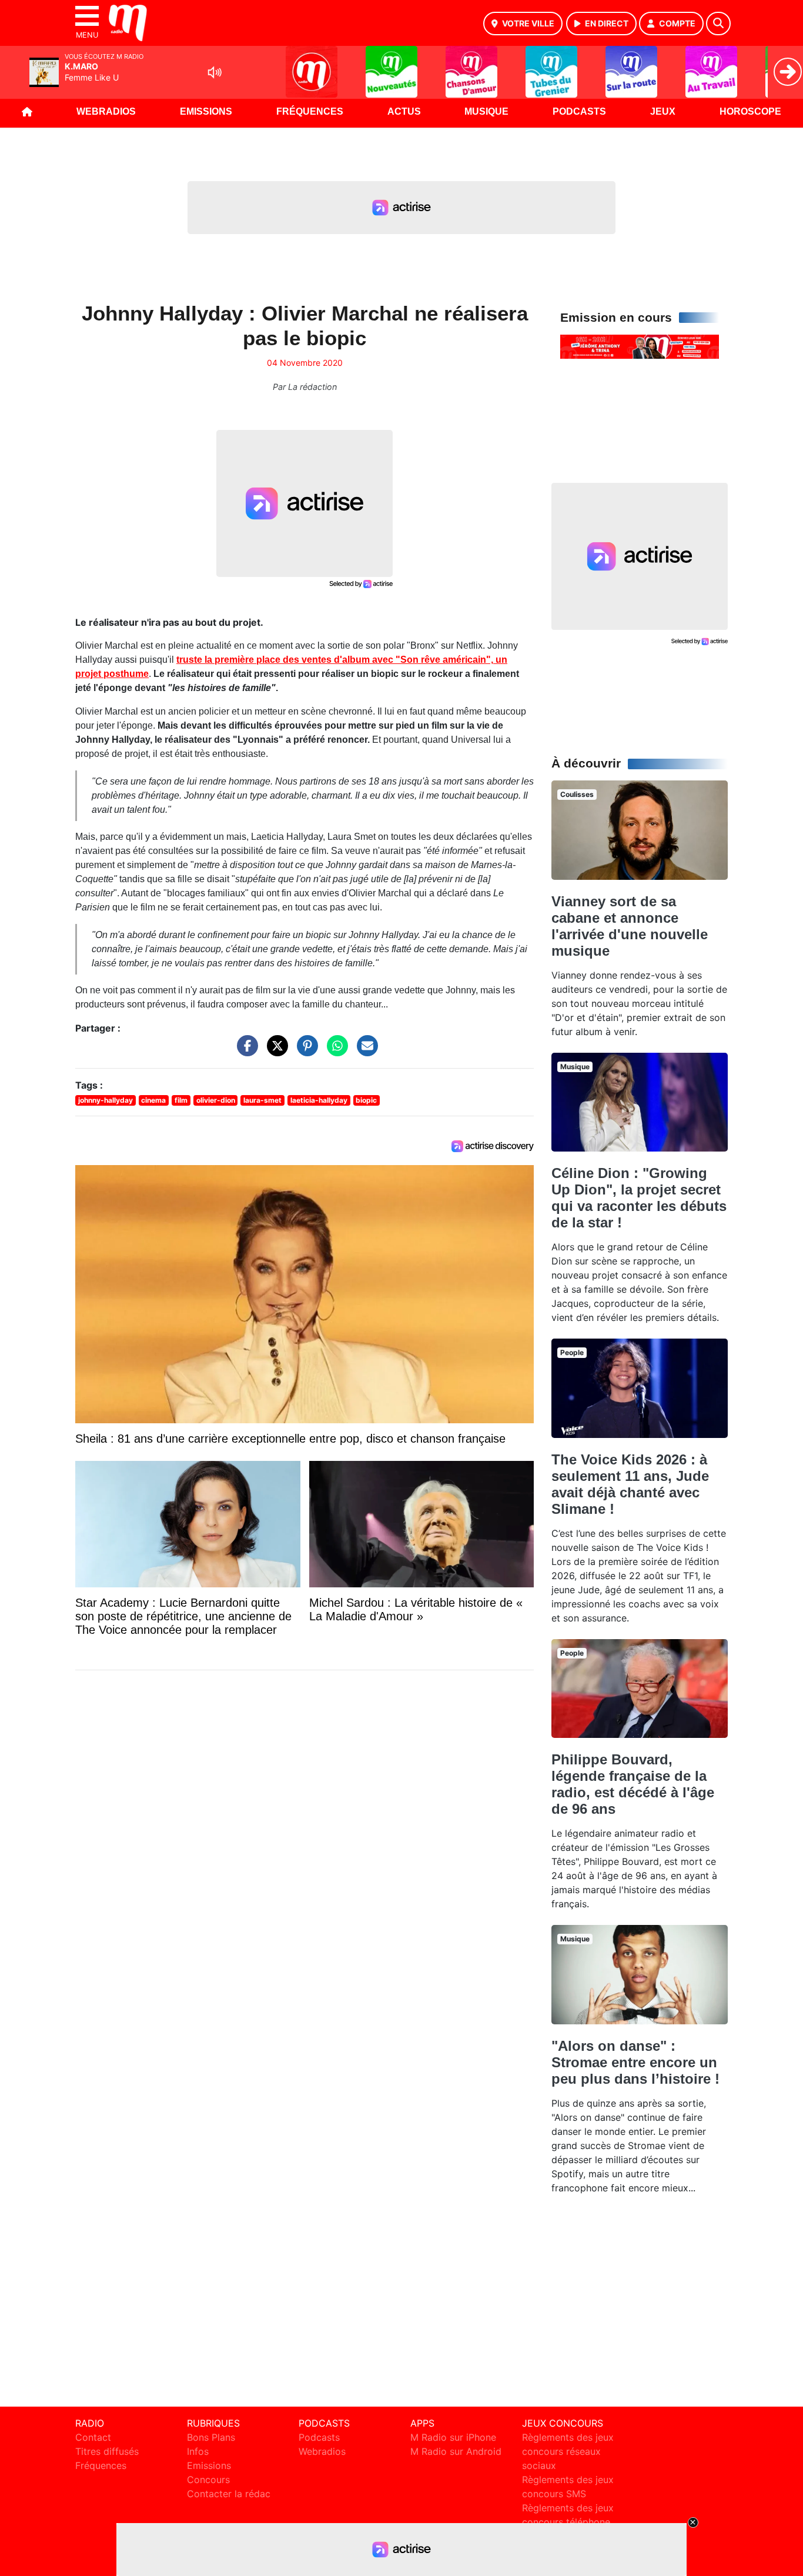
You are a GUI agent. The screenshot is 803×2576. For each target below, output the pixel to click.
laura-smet (262, 1100)
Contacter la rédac (229, 2494)
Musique (486, 111)
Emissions (206, 111)
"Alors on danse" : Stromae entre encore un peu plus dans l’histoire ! (635, 2062)
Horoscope (750, 111)
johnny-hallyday (106, 1100)
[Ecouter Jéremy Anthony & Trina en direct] (640, 346)
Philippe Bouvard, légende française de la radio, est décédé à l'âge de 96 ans (633, 1784)
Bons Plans (211, 2437)
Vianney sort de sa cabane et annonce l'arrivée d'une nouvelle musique (630, 926)
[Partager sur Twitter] (275, 1052)
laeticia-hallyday (319, 1100)
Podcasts (579, 111)
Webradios (106, 111)
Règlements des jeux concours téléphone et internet (568, 2522)
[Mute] (215, 72)
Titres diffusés (107, 2451)
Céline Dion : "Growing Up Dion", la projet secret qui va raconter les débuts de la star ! (639, 1198)
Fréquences (310, 111)
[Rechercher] (718, 24)
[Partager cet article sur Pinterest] (305, 1052)
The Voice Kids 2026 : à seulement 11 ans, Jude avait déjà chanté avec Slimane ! (630, 1484)
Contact (93, 2437)
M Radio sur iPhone (453, 2437)
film (181, 1100)
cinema (153, 1100)
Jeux (663, 111)
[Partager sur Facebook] (245, 1052)
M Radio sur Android (456, 2451)
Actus (404, 111)
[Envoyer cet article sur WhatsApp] (334, 1052)
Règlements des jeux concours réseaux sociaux (568, 2451)
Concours (208, 2480)
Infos (198, 2451)
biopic (366, 1100)
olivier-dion (216, 1100)
